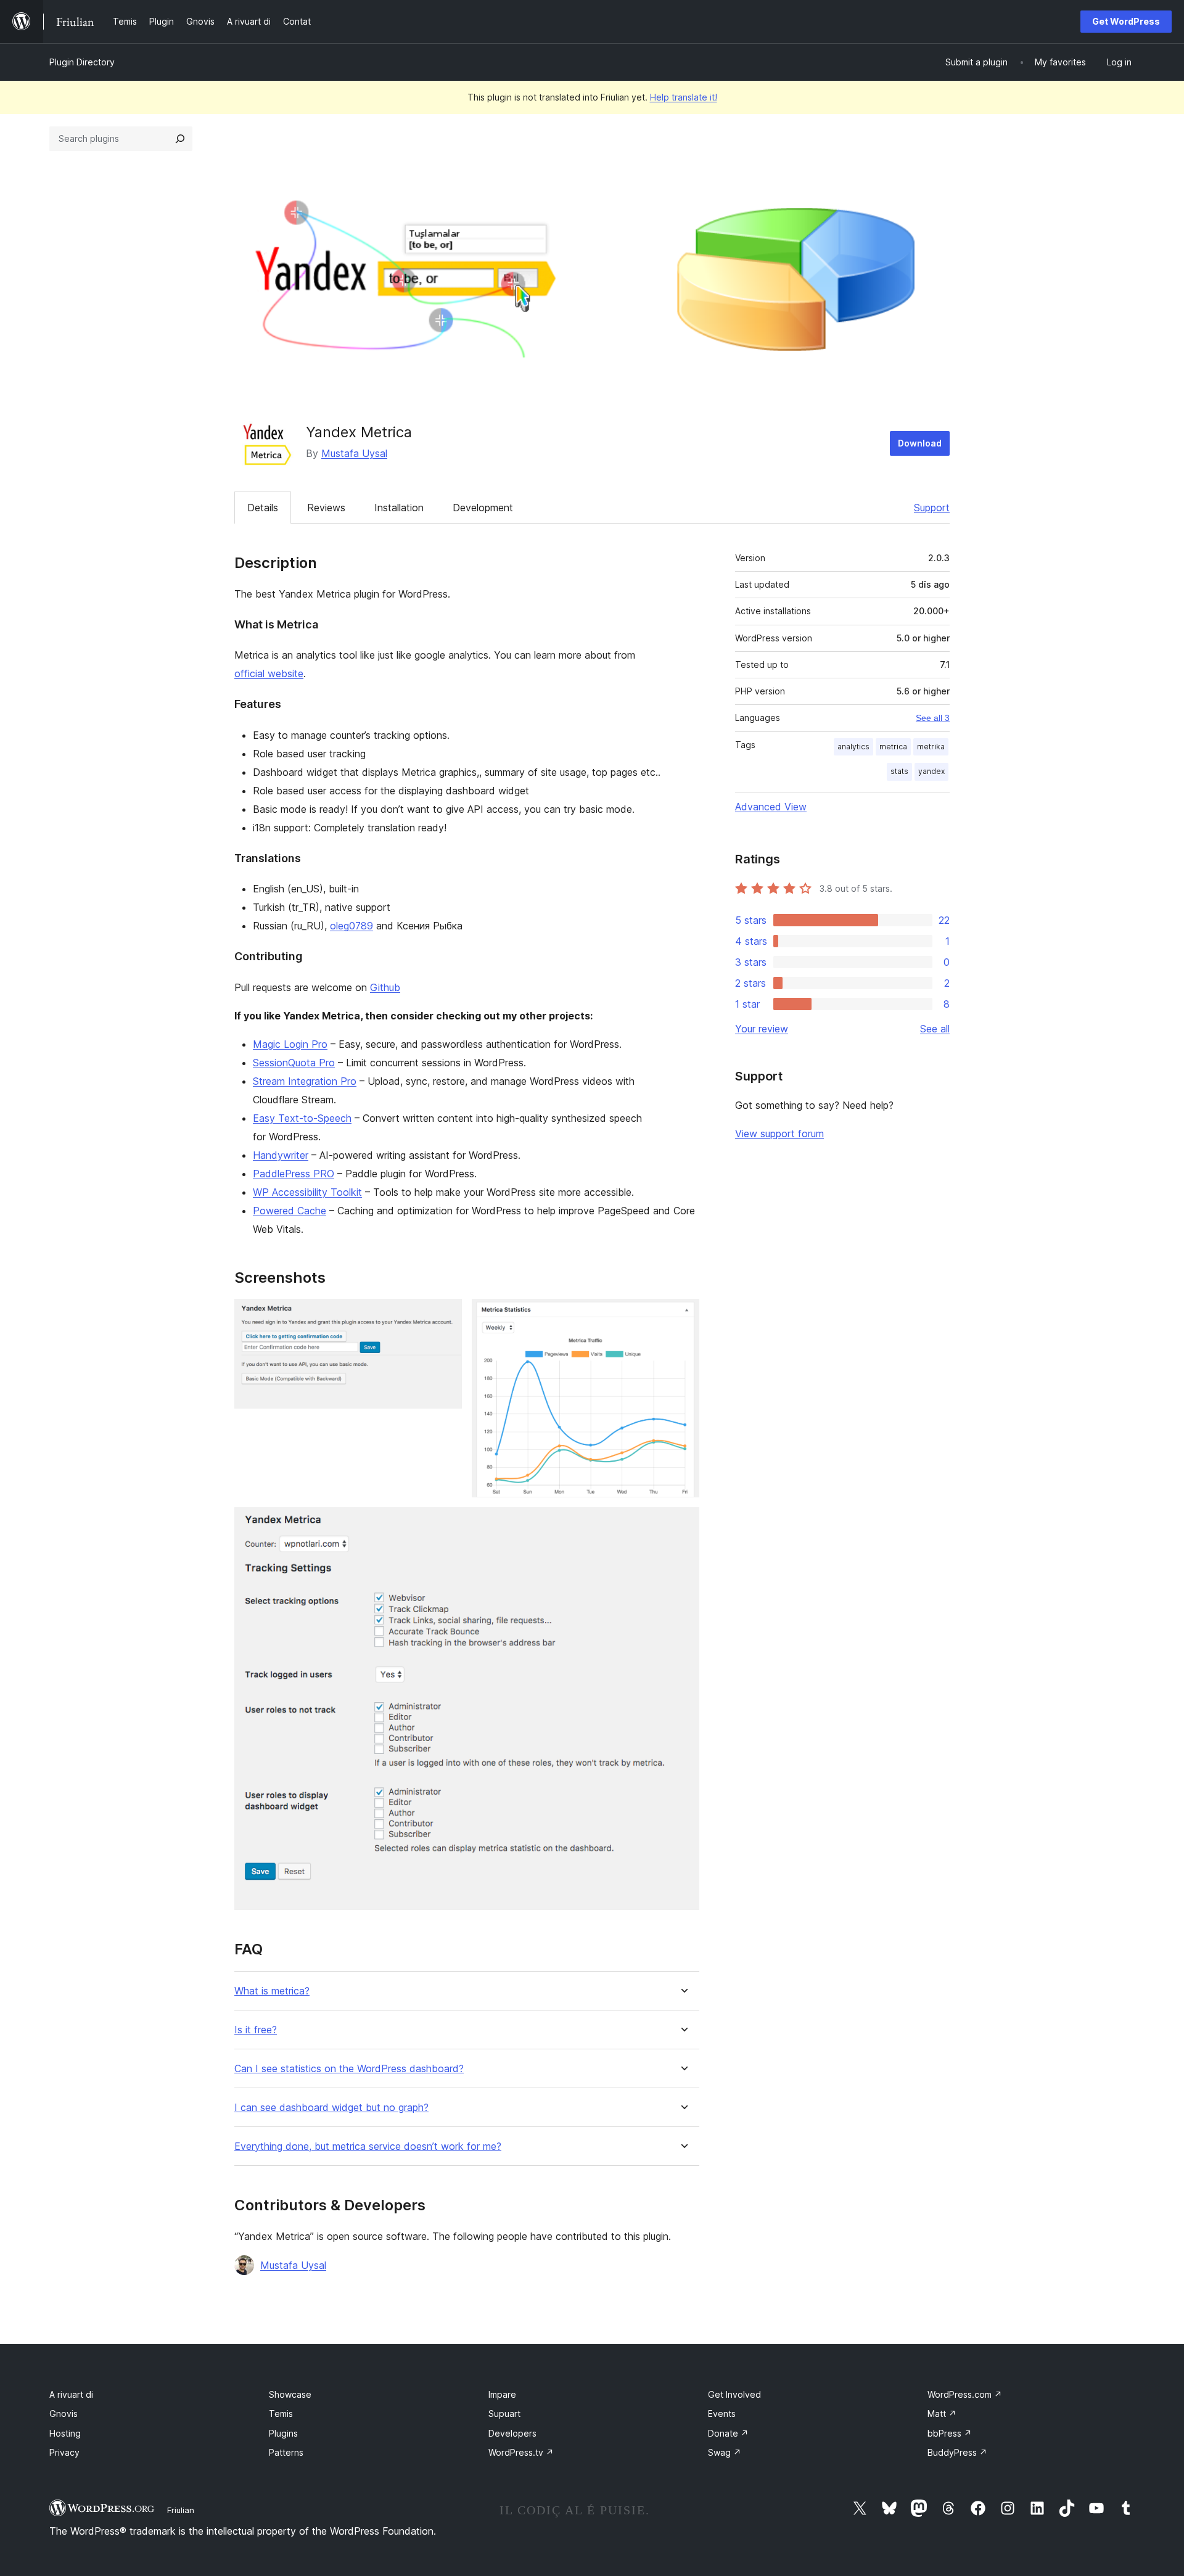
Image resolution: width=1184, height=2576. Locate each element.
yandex (931, 771)
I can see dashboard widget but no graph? (331, 2108)
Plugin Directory (82, 62)
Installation (399, 508)
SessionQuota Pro (294, 1063)
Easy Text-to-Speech (302, 1118)
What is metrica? (272, 1991)
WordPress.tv (521, 2452)
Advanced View (771, 807)
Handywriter (281, 1155)
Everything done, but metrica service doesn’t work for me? (368, 2146)
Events (722, 2413)
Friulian (181, 2510)
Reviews (326, 508)
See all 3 (933, 718)
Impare (502, 2394)
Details (263, 508)
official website (269, 673)
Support (932, 508)
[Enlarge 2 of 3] (683, 1315)
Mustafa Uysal (354, 453)
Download (920, 443)
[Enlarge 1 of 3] (445, 1315)
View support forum (779, 1134)
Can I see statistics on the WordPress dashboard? (349, 2069)
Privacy (64, 2452)
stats (899, 771)
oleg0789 (351, 926)
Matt (942, 2413)
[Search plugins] (180, 139)
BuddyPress (957, 2452)
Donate (728, 2433)
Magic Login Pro (290, 1044)
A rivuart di (71, 2394)
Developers (512, 2433)
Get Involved (734, 2394)
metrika (931, 747)
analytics (853, 747)
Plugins (283, 2433)
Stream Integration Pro (305, 1081)
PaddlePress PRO (294, 1174)
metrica (893, 747)
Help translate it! (684, 97)
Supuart (504, 2413)
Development (483, 508)
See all (935, 1029)
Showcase (290, 2394)
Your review (762, 1029)
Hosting (65, 2433)
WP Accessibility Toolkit (307, 1192)
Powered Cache (290, 1211)
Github (385, 987)
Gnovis (64, 2413)
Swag (725, 2452)
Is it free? (256, 2030)
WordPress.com (965, 2394)
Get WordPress (1126, 21)
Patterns (286, 2452)
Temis (281, 2413)
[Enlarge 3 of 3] (683, 1524)
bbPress (950, 2433)
